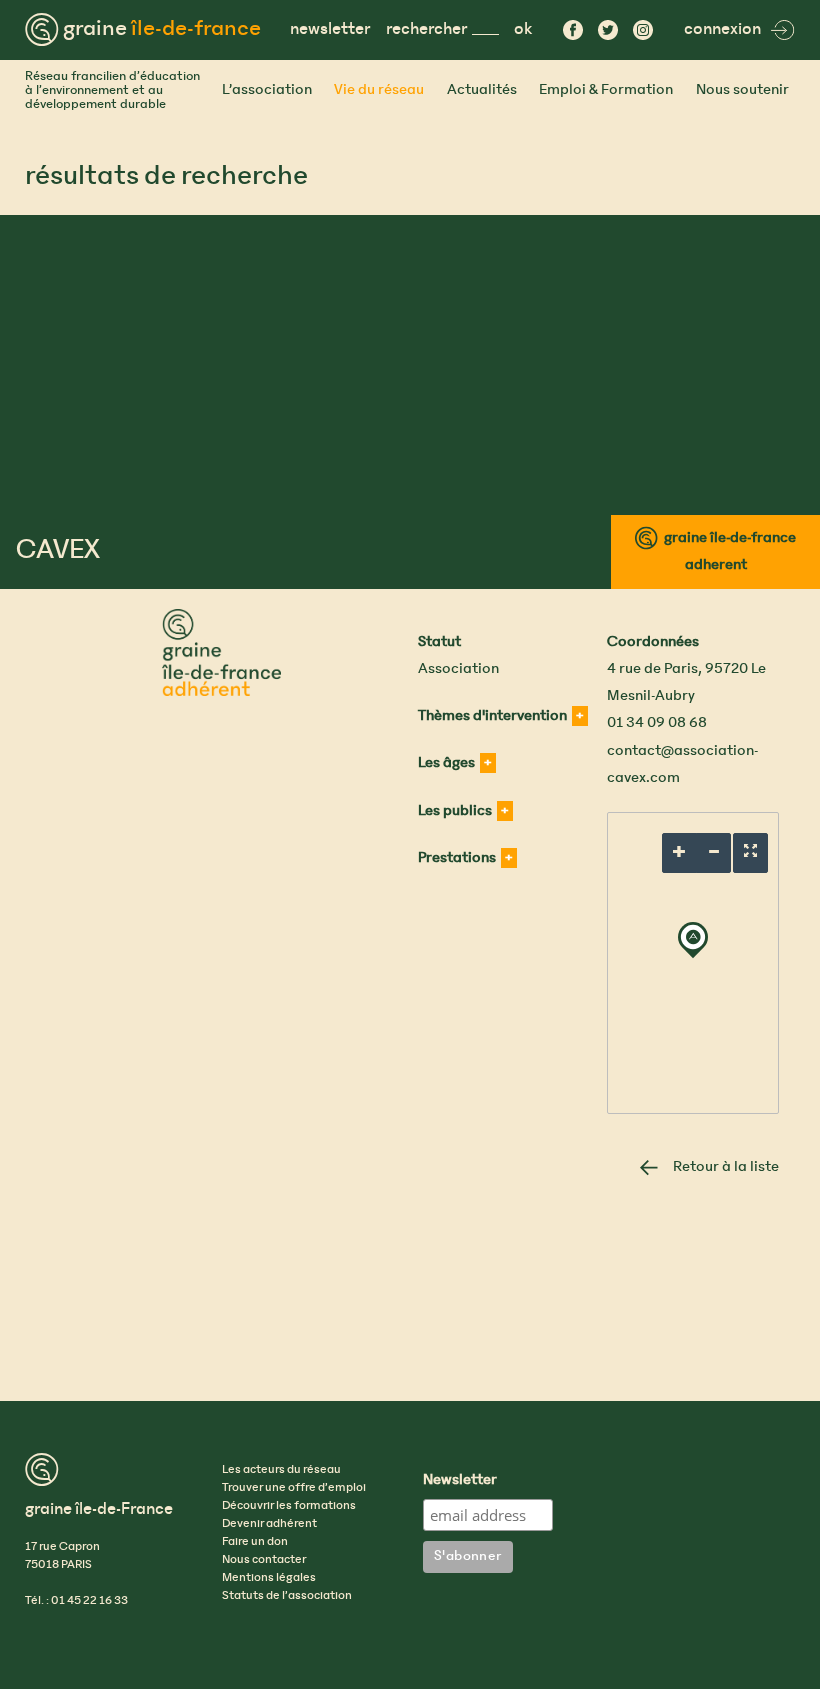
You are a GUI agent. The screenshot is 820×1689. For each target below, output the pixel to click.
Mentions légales (269, 1578)
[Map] (693, 963)
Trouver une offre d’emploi (294, 1488)
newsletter (330, 29)
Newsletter (460, 1481)
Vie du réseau (379, 90)
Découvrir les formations (289, 1506)
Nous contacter (264, 1560)
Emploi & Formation (606, 90)
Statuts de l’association (287, 1596)
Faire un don (255, 1542)
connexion (722, 29)
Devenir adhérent (269, 1524)
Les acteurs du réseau (281, 1470)
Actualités (482, 90)
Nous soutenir (742, 90)
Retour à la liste (726, 1167)
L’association (267, 90)
